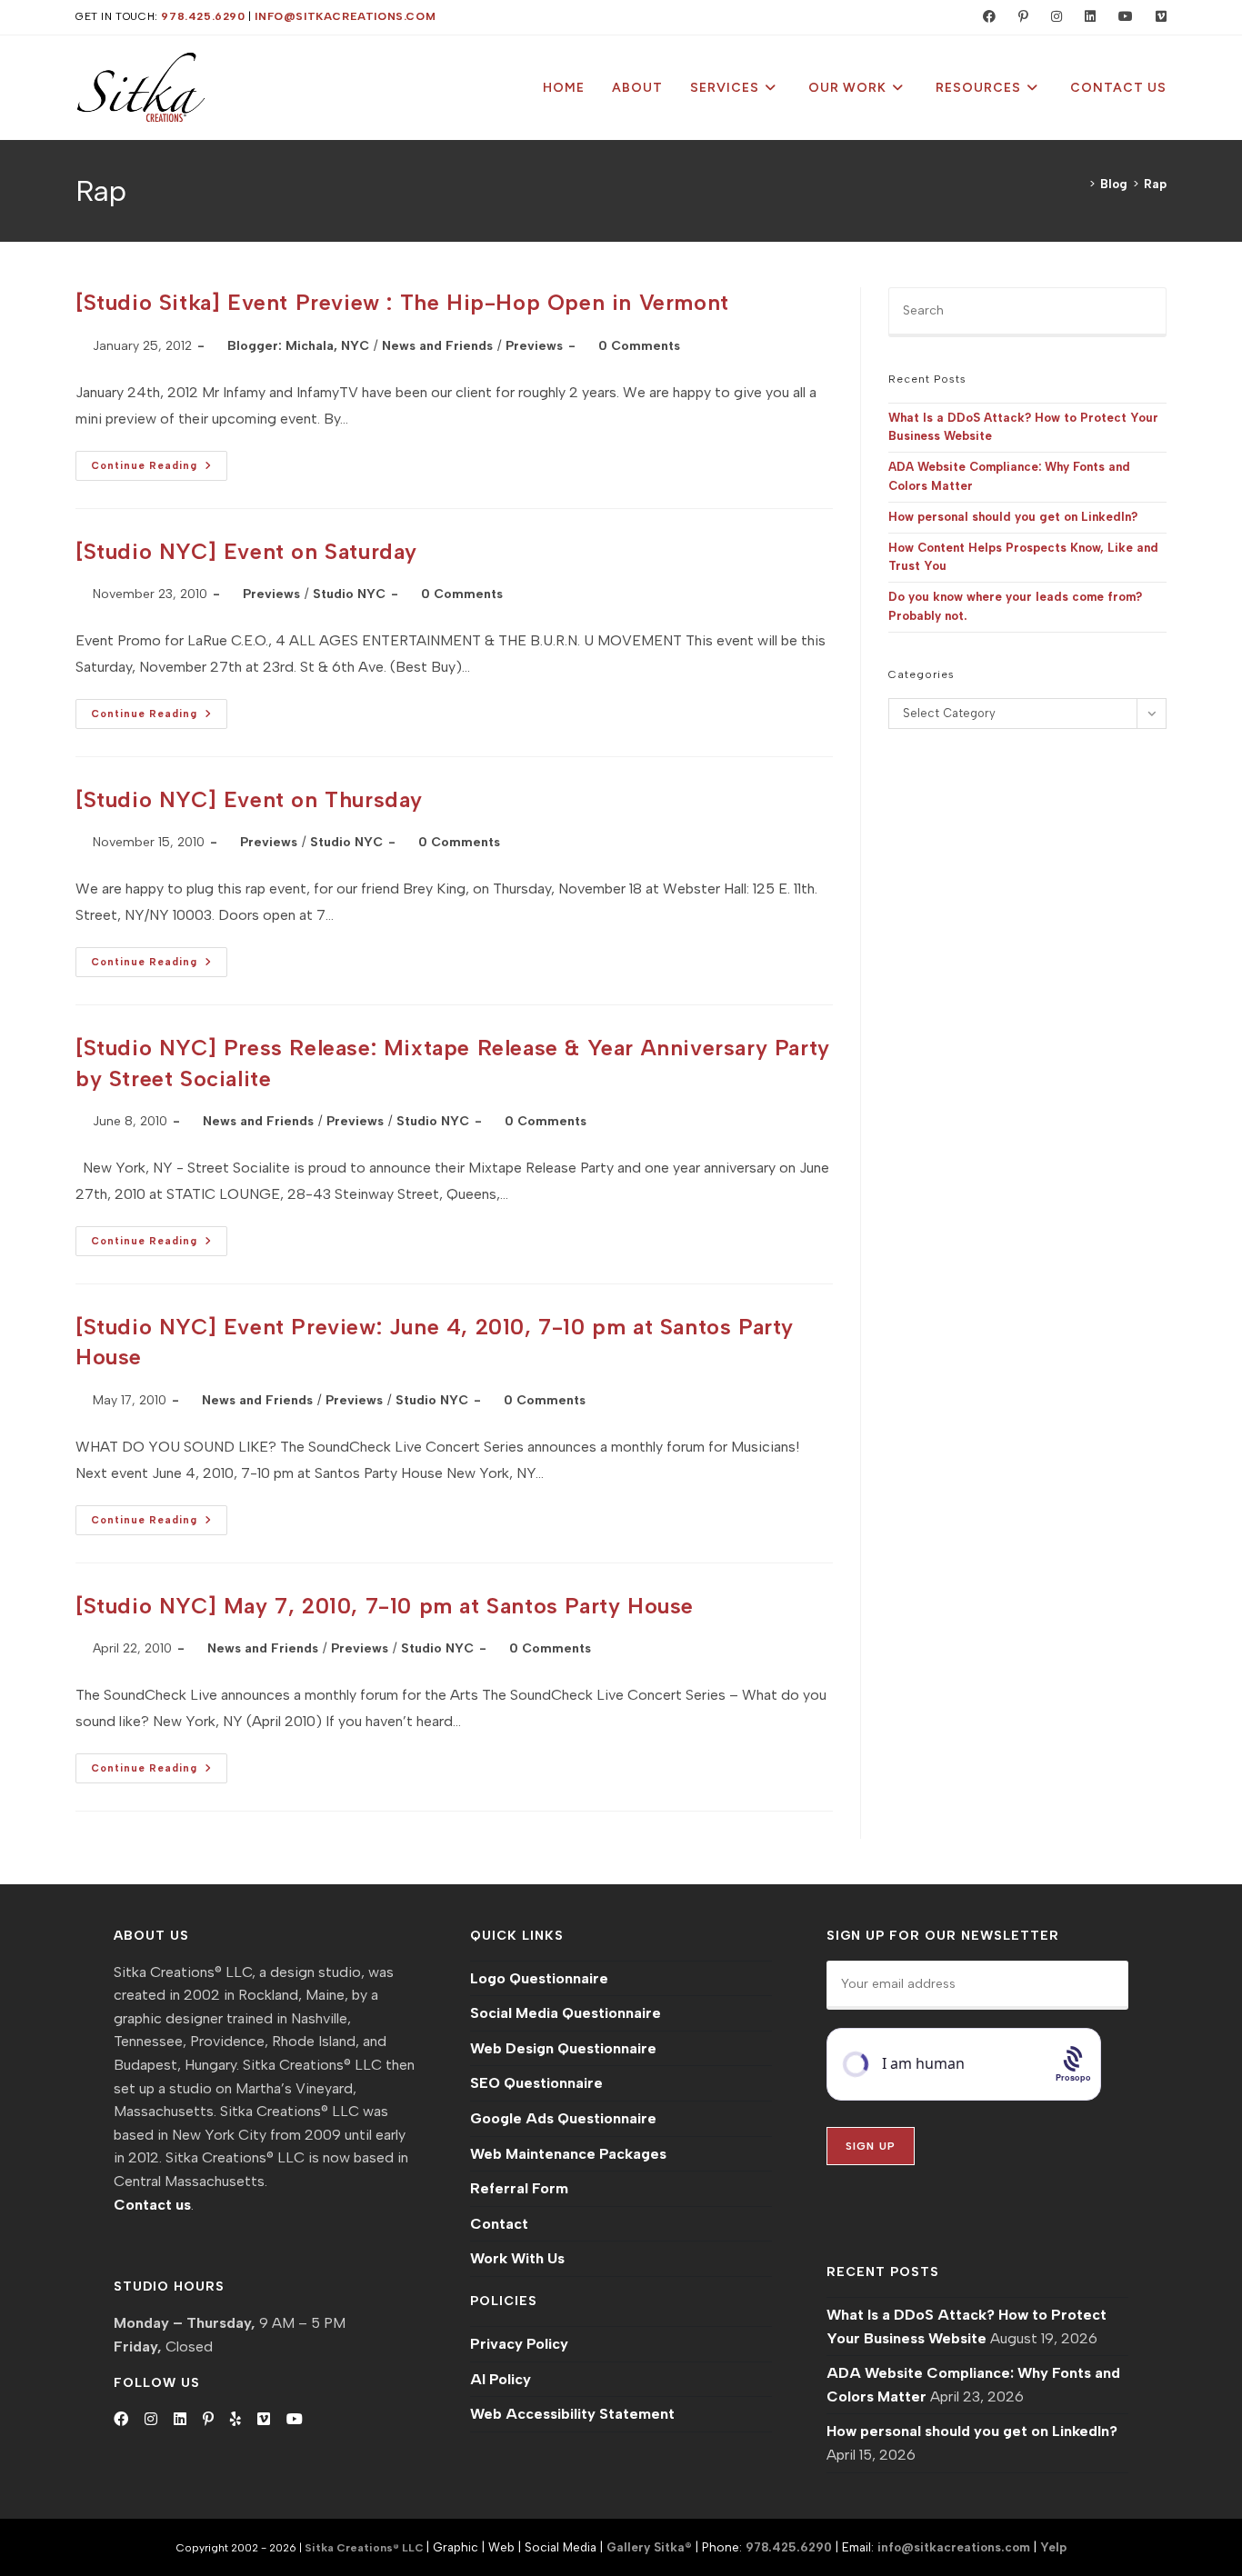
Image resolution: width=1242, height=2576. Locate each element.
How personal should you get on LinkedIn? (1013, 517)
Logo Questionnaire (539, 1978)
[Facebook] (121, 2420)
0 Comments (639, 346)
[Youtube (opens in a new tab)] (1122, 17)
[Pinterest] (208, 2420)
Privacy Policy (519, 2344)
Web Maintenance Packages (568, 2154)
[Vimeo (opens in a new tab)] (1153, 17)
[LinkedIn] (180, 2420)
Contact (499, 2224)
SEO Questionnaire (536, 2083)
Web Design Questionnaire (563, 2048)
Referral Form (519, 2188)
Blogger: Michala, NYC (298, 346)
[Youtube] (295, 2420)
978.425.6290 (203, 16)
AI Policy (501, 2379)
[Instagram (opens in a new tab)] (1052, 17)
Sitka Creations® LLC (366, 2548)
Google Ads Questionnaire (563, 2118)
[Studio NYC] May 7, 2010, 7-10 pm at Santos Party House (385, 1606)
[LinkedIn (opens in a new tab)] (1086, 17)
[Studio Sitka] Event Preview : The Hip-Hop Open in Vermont (402, 302)
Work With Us (517, 2258)
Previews (534, 346)
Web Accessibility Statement (572, 2414)
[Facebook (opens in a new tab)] (985, 17)
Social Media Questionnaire (566, 2013)
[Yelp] (235, 2420)
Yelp (1053, 2547)
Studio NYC (349, 594)
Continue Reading (159, 469)
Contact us (152, 2205)
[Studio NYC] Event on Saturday (246, 551)
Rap (1155, 184)
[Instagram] (151, 2420)
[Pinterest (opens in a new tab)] (1019, 17)
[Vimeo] (264, 2420)
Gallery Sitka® (649, 2547)
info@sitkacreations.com (345, 16)
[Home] (1079, 184)
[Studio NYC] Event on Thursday (249, 799)
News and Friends (437, 346)
